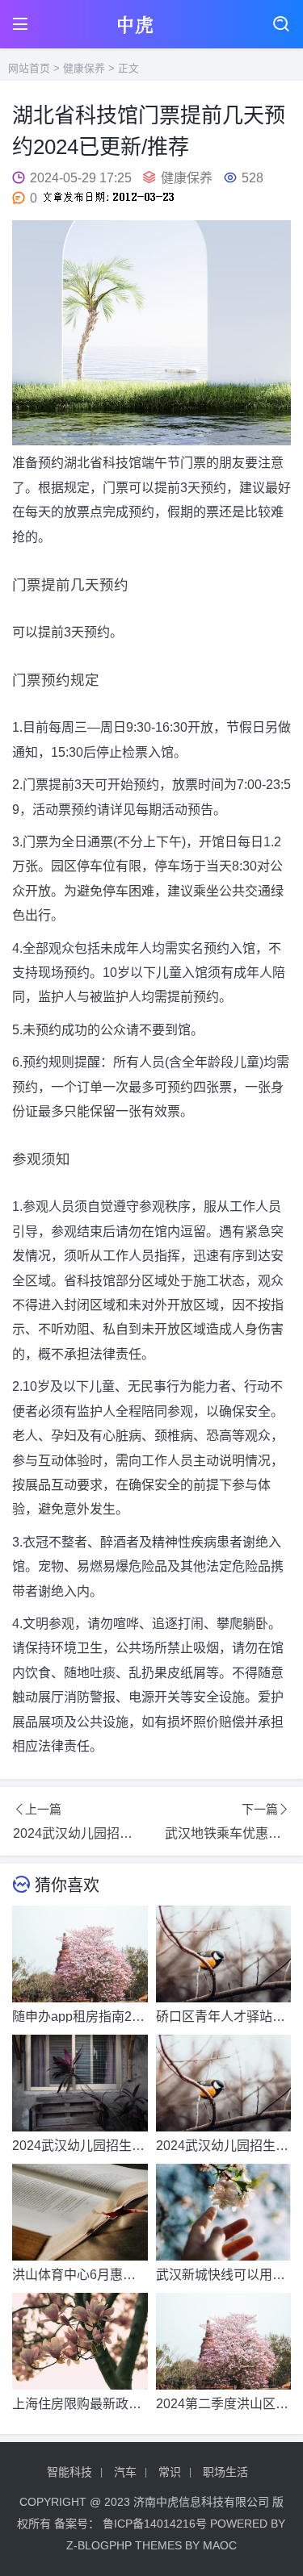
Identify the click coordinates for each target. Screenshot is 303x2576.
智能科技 (69, 2472)
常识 (170, 2472)
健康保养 (84, 68)
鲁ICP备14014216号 (155, 2524)
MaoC (220, 2545)
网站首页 (29, 68)
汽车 (125, 2472)
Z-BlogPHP (99, 2545)
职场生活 (225, 2472)
